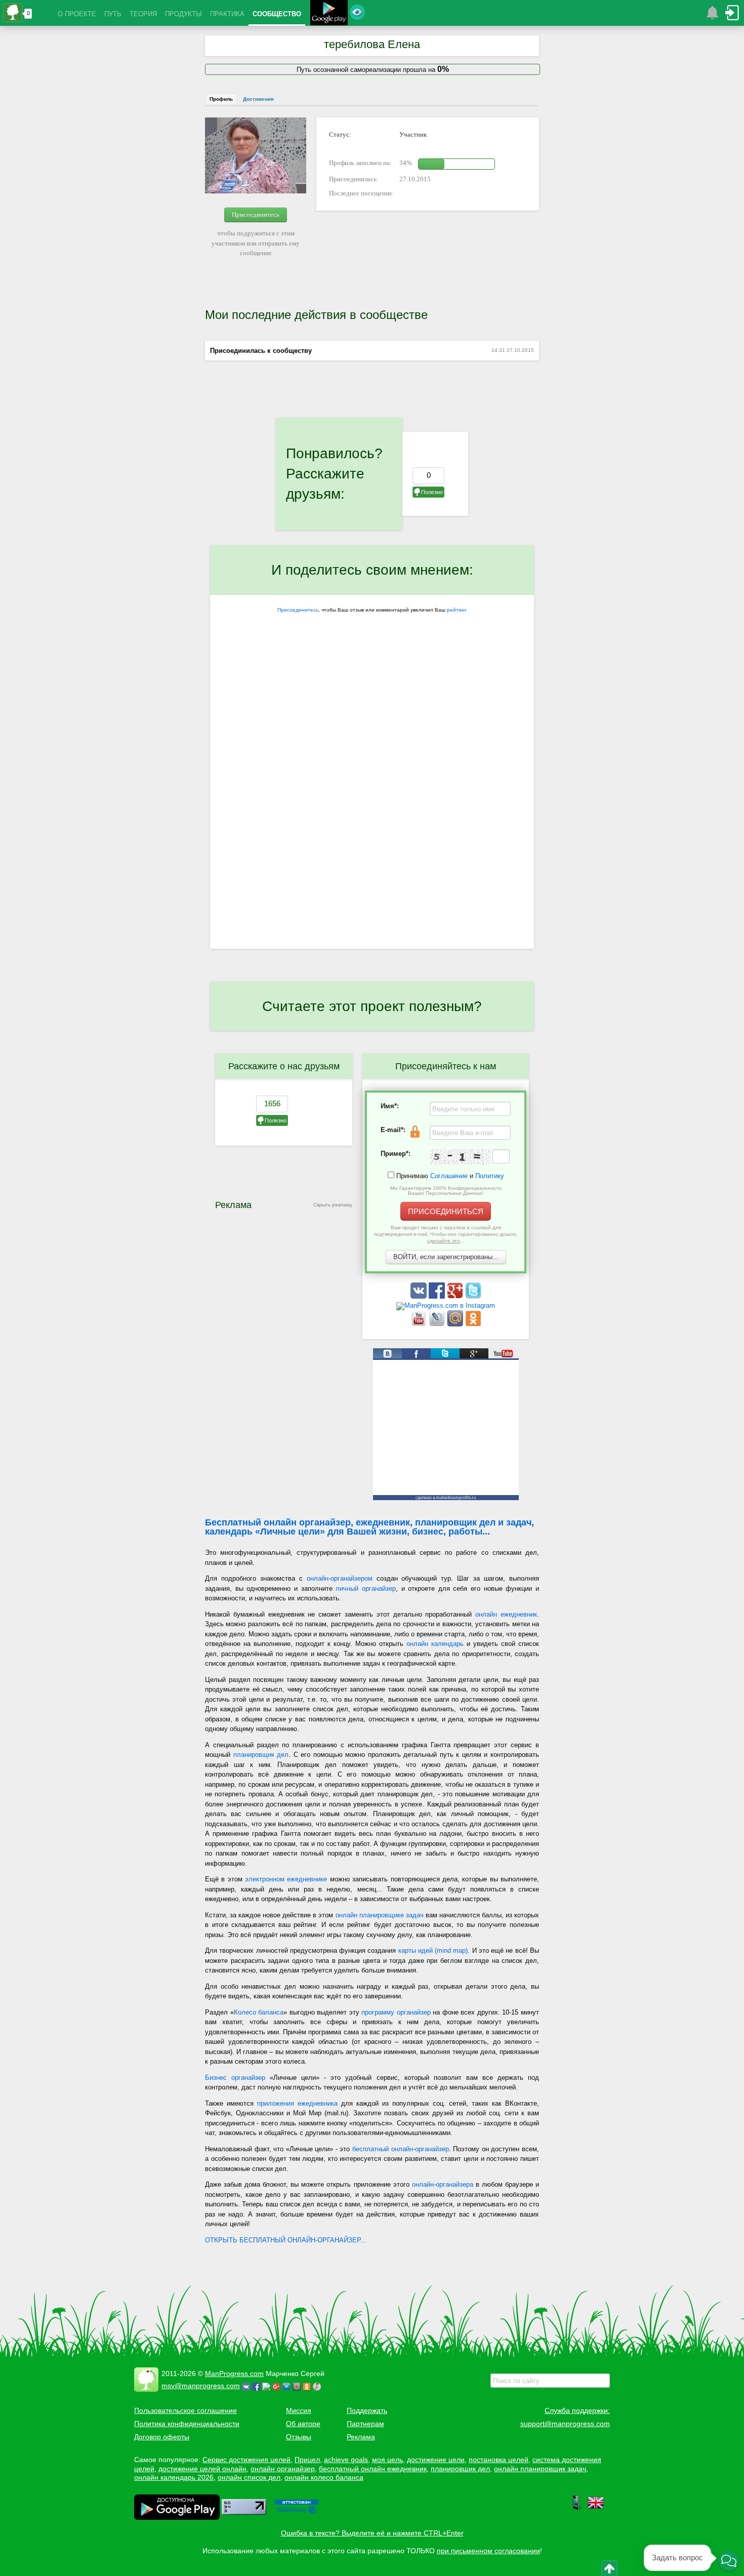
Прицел (307, 2460)
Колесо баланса (259, 2012)
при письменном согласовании (488, 2551)
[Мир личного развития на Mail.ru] (456, 1324)
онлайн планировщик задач (540, 2469)
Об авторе (303, 2424)
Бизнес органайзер (235, 2078)
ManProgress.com (234, 2373)
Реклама (361, 2437)
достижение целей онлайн (202, 2469)
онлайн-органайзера (443, 2184)
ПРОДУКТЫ (183, 14)
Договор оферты (162, 2437)
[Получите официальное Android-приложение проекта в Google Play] (329, 14)
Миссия (299, 2410)
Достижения (258, 99)
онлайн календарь (435, 1644)
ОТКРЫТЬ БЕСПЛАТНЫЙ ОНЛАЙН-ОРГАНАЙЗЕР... (286, 2240)
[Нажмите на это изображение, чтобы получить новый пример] (460, 1157)
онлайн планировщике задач (380, 1915)
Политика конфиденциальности (187, 2424)
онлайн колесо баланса (324, 2477)
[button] (729, 2561)
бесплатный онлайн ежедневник (373, 2469)
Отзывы (299, 2437)
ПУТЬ (113, 14)
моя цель (387, 2460)
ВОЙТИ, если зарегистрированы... (446, 1257)
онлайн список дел (249, 2477)
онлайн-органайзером (340, 1578)
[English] (596, 2508)
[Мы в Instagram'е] (446, 1305)
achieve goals (346, 2460)
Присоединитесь (256, 214)
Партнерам (365, 2424)
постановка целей (499, 2460)
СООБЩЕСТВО (277, 14)
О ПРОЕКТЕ (77, 14)
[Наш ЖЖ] (438, 1324)
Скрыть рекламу (333, 1205)
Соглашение (449, 1176)
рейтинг (457, 610)
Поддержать (367, 2410)
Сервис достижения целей (246, 2460)
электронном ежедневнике (286, 1879)
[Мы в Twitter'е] (473, 1296)
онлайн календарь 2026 (174, 2477)
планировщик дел (261, 1755)
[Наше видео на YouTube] (420, 1324)
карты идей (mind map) (433, 1950)
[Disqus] (372, 817)
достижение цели (436, 2460)
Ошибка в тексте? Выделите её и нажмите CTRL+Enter (372, 2533)
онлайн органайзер (283, 2469)
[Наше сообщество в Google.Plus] (456, 1296)
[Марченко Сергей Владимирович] (318, 2386)
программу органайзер (396, 2012)
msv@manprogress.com (201, 2386)
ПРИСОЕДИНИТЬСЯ (446, 1211)
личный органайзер (366, 1588)
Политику (490, 1176)
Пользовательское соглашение (185, 2410)
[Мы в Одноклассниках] (473, 1324)
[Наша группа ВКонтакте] (420, 1296)
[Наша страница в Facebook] (438, 1296)
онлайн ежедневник (506, 1614)
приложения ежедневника (297, 2103)
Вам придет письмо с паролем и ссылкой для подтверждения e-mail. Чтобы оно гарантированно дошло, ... (446, 1234)
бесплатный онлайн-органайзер (401, 2149)
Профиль (221, 99)
